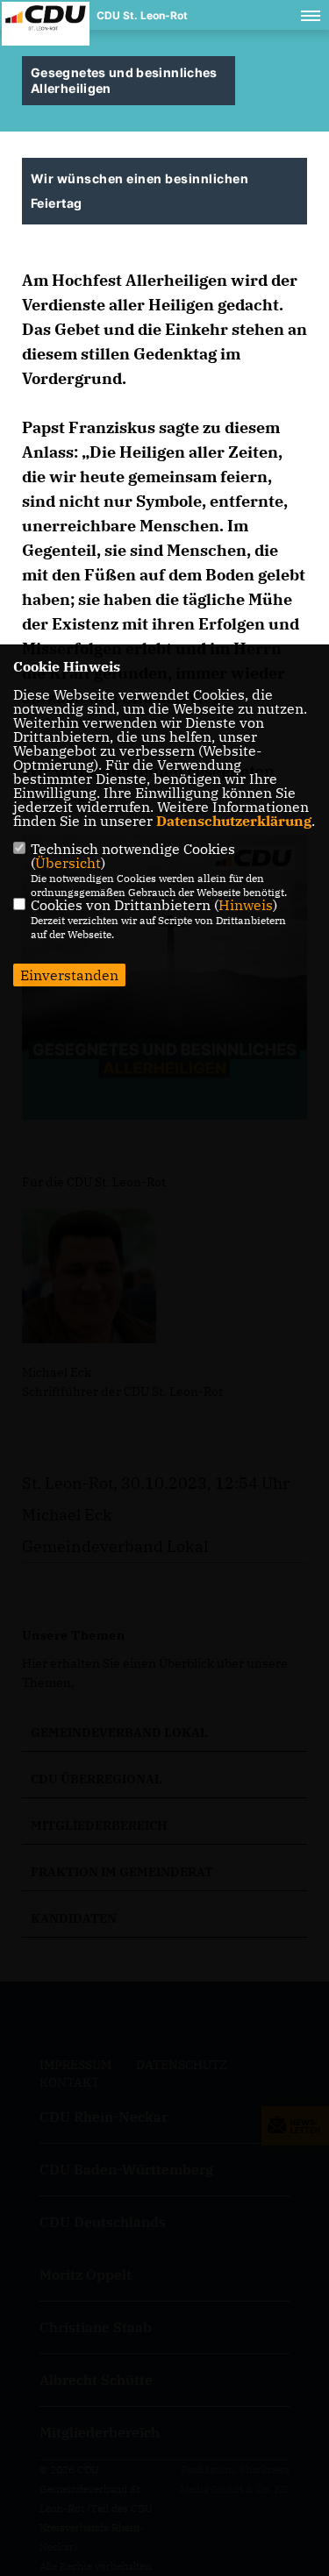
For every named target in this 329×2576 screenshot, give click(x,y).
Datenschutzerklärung (234, 821)
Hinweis (246, 905)
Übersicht (68, 863)
